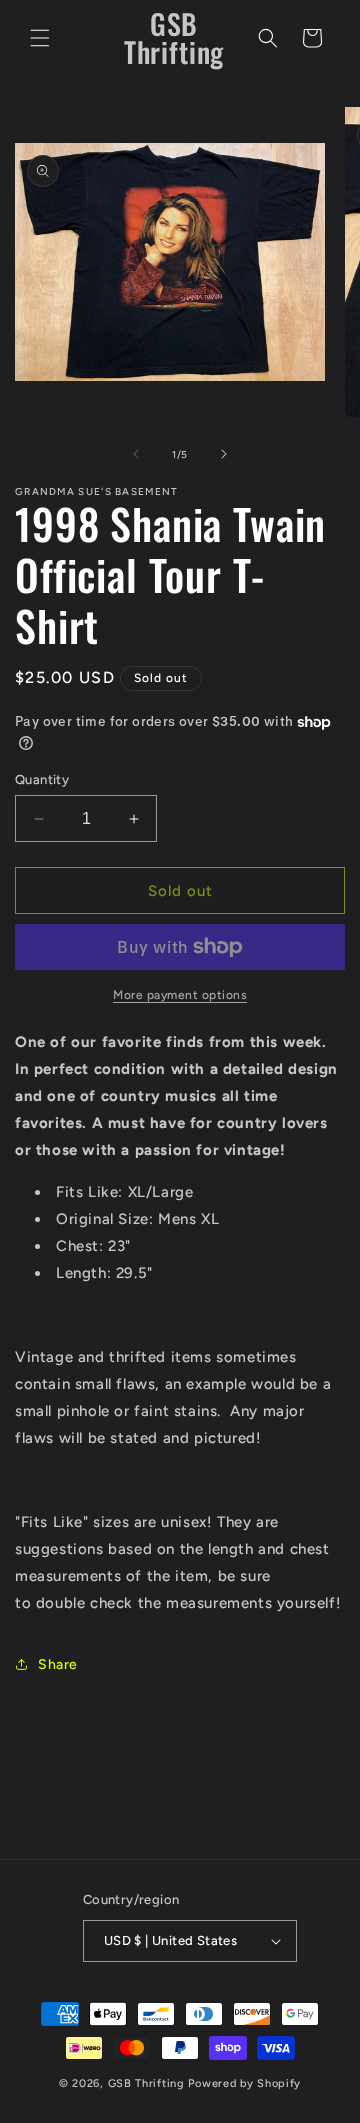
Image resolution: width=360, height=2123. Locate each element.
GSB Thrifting (148, 2083)
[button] (40, 38)
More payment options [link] (180, 995)
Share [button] (58, 1664)
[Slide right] (224, 454)
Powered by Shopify (244, 2083)
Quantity (42, 779)
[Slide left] (136, 454)
